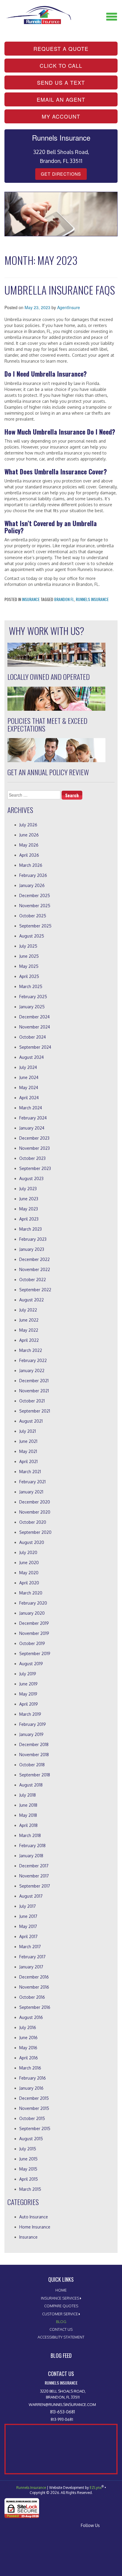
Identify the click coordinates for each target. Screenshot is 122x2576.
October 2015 (32, 2118)
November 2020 (35, 1512)
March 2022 (31, 1350)
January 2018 (31, 1856)
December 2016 (34, 1977)
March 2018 (30, 1835)
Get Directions (61, 174)
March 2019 (30, 1714)
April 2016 (29, 2058)
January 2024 (32, 1128)
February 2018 (32, 1845)
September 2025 (35, 926)
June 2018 (28, 1805)
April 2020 (29, 1583)
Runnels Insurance (92, 599)
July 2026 (28, 825)
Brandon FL (64, 599)
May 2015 (28, 2169)
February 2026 (33, 875)
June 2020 (29, 1563)
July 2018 (28, 1795)
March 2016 (30, 2068)
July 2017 (28, 1906)
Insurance (31, 599)
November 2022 (35, 1269)
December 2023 (34, 1138)
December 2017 (34, 1866)
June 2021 (28, 1441)
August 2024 (32, 1057)
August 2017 (31, 1896)
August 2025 (32, 936)
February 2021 (32, 1482)
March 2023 (30, 1229)
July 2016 (28, 2027)
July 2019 (28, 1674)
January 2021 (31, 1492)
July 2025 (28, 946)
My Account (61, 116)
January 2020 (32, 1613)
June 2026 (29, 835)
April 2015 (29, 2179)
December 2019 (34, 1623)
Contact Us (61, 2329)
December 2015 (34, 2098)
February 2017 (32, 1957)
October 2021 (32, 1401)
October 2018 (32, 1765)
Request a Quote (61, 49)
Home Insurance (35, 2227)
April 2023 (29, 1219)
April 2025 (29, 976)
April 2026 (29, 855)
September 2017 (35, 1886)
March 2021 (30, 1472)
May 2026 (29, 845)
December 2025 (35, 895)
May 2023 (29, 1209)
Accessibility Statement (61, 2337)
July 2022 (28, 1310)
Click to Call (61, 66)
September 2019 (35, 1653)
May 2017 (28, 1926)
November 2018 (34, 1755)
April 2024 (29, 1098)
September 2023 (35, 1168)
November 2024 (35, 1027)
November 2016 (34, 1987)
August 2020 (32, 1542)
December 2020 (35, 1502)
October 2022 (33, 1280)
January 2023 (32, 1249)
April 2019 (29, 1704)
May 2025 (29, 966)
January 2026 (32, 885)
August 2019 (31, 1664)
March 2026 (31, 865)
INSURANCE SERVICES (60, 2298)
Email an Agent (61, 99)
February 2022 (33, 1360)
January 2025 (32, 1007)
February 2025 (33, 997)
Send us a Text (61, 82)
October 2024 (33, 1037)
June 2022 (29, 1320)
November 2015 (34, 2108)
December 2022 (34, 1259)
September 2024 (35, 1047)
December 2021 (34, 1381)
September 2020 (35, 1532)
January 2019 (31, 1734)
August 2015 (31, 2139)
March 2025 (31, 986)
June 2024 (29, 1077)
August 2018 (31, 1785)
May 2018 (28, 1815)
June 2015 (28, 2159)
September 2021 (35, 1411)
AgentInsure (69, 307)
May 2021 (28, 1451)
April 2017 (28, 1936)
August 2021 (31, 1421)
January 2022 (32, 1370)
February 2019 (33, 1724)
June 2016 (28, 2038)
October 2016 (32, 1997)
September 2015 (35, 2128)
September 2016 (35, 2007)
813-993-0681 (62, 2419)
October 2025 (33, 916)
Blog (61, 2322)
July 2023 (28, 1189)
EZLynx (96, 2488)
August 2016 (31, 2017)
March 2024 (31, 1108)
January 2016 (31, 2088)
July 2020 (28, 1552)
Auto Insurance (34, 2217)
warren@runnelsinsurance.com (62, 2404)
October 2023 (32, 1158)
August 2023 (31, 1178)
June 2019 (28, 1684)
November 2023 (34, 1148)
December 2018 (34, 1744)
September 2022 (35, 1290)
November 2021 (34, 1391)
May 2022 (29, 1330)
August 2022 (32, 1300)
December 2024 (34, 1017)
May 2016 (28, 2048)
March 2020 (31, 1593)
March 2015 (30, 2189)
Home (61, 2290)
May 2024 (29, 1088)
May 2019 (28, 1694)
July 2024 (28, 1067)
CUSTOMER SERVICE (60, 2314)
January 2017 (31, 1967)
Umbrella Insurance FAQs (60, 290)
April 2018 (28, 1825)
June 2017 (28, 1916)
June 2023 (29, 1199)
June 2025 (29, 956)
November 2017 (34, 1876)
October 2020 (33, 1522)
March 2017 (30, 1947)
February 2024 (33, 1118)
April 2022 (29, 1340)
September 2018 (35, 1775)
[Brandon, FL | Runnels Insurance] (38, 11)
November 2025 (35, 906)
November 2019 (34, 1633)
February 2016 (33, 2078)
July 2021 (28, 1431)
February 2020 (33, 1603)
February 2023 (33, 1239)
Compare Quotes (61, 2306)
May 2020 (29, 1573)
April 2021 (28, 1461)
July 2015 (28, 2149)
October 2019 (32, 1643)
